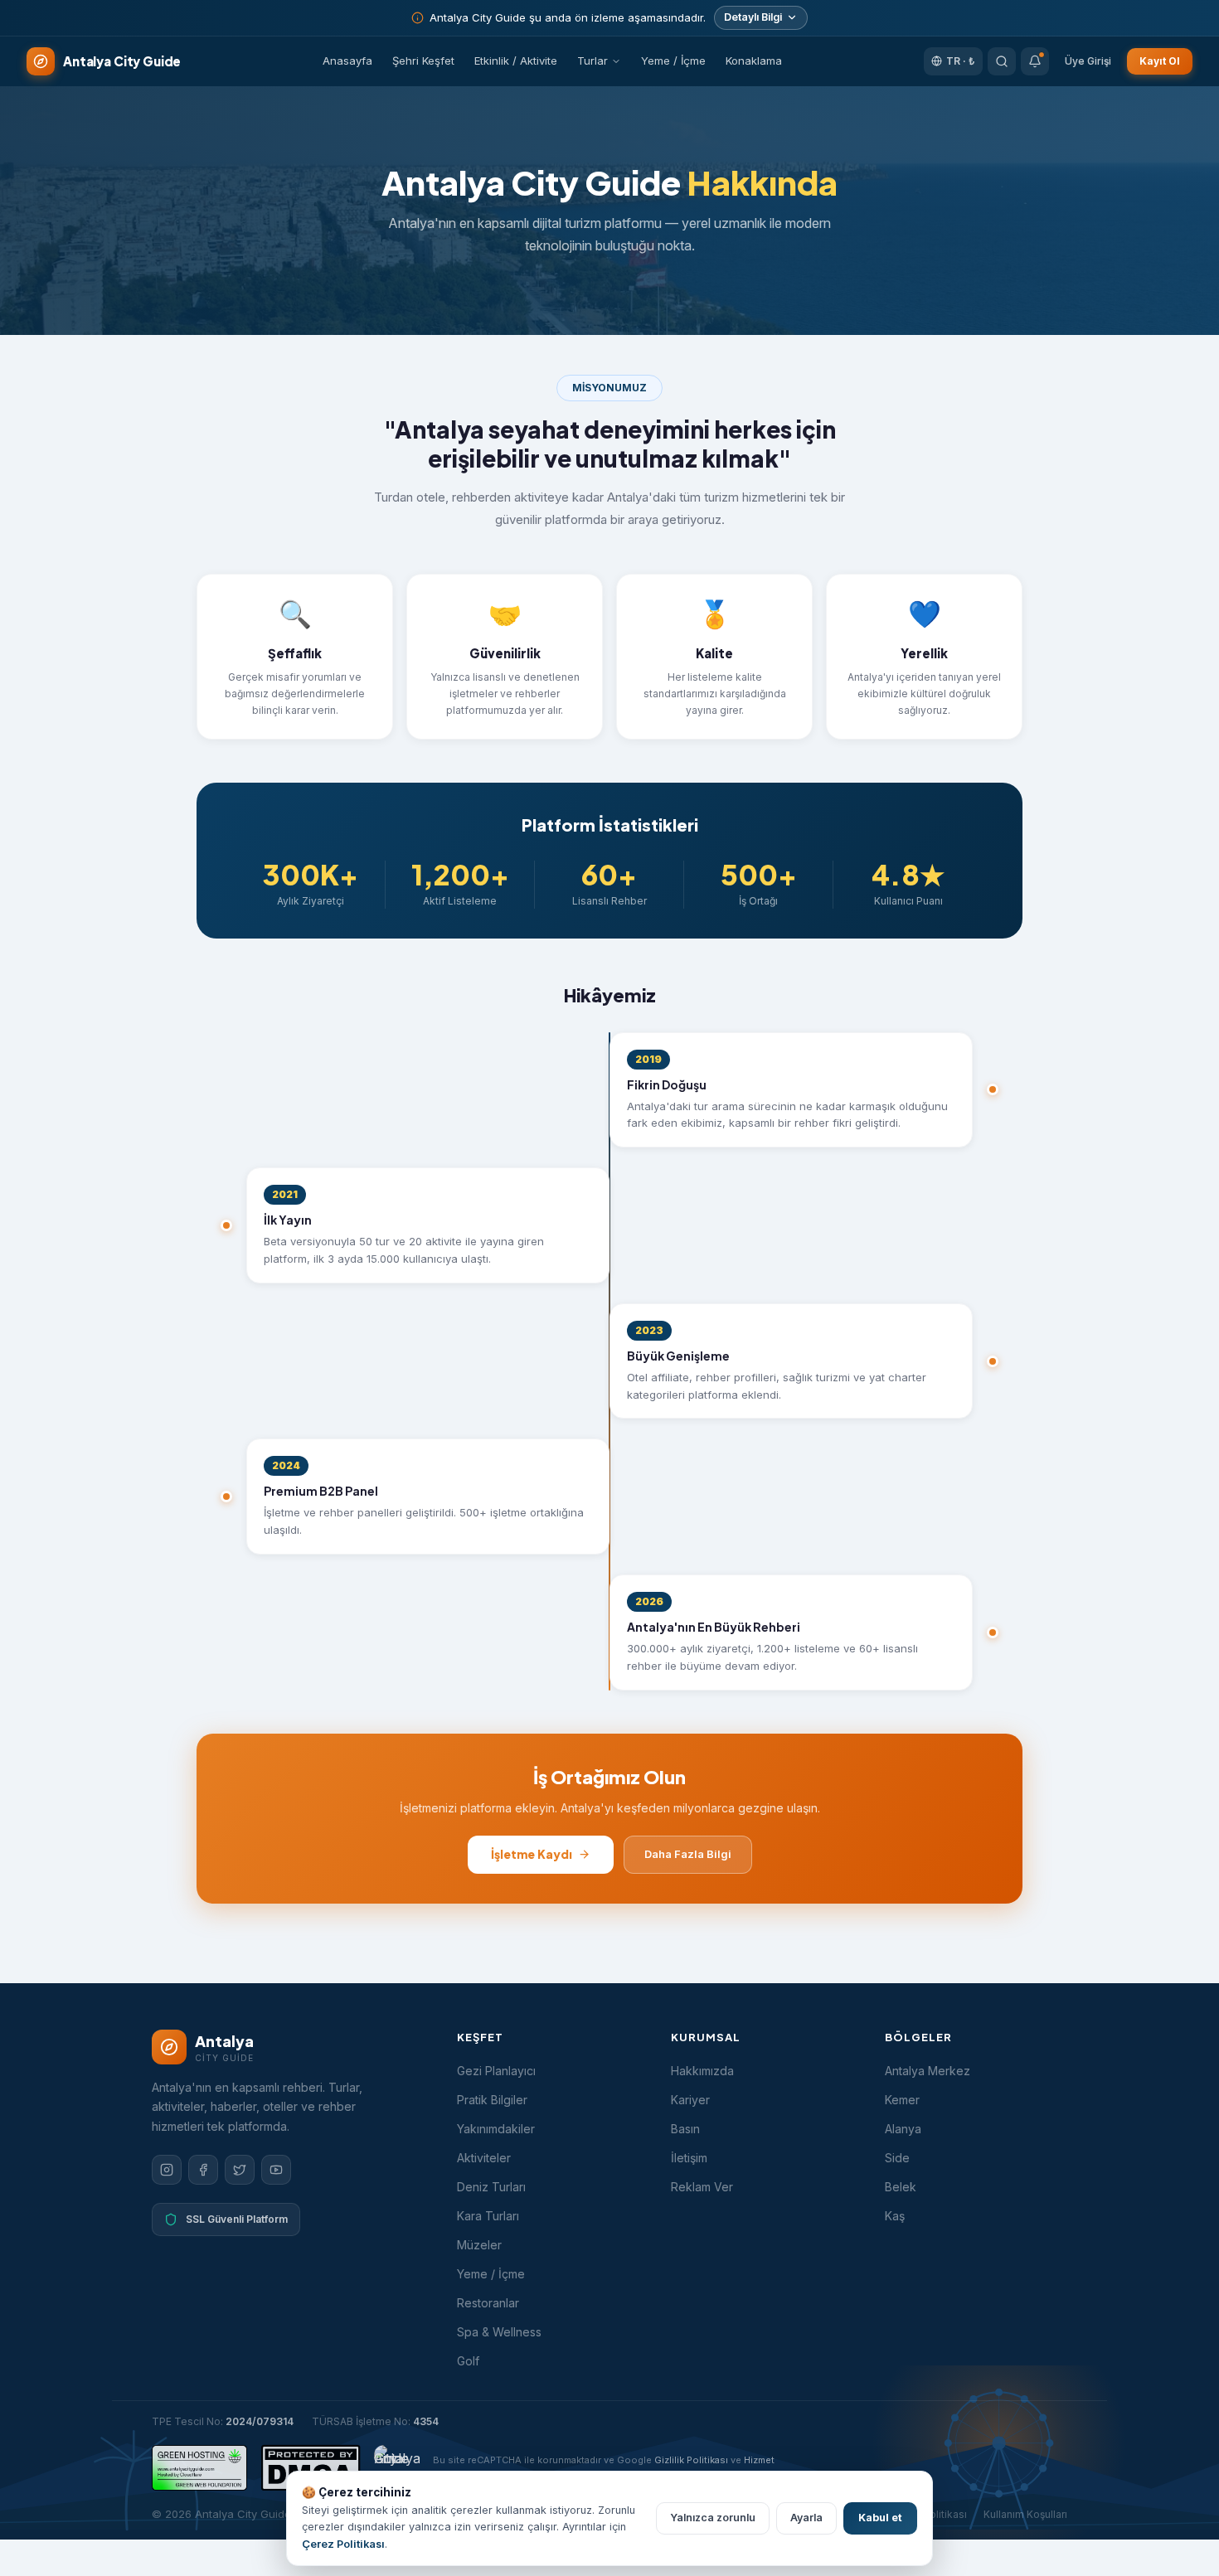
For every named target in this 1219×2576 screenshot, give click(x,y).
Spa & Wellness (499, 2332)
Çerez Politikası (343, 2544)
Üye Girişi (1088, 61)
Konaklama (754, 61)
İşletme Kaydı (532, 1854)
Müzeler (479, 2245)
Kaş (895, 2216)
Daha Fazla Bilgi (688, 1854)
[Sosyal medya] (167, 2170)
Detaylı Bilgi (753, 17)
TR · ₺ (961, 61)
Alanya (903, 2129)
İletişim (689, 2158)
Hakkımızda (702, 2071)
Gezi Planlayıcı (496, 2071)
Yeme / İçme (673, 61)
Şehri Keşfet (423, 61)
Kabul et (880, 2518)
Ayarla (806, 2518)
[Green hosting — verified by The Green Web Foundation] (199, 2468)
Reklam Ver (702, 2187)
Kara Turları (488, 2216)
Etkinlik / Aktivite (516, 61)
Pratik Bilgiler (492, 2100)
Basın (685, 2129)
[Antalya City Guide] (397, 2468)
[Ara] (1002, 61)
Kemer (902, 2100)
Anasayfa (347, 61)
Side (897, 2158)
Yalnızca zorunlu (713, 2518)
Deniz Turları (491, 2187)
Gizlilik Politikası (691, 2460)
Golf (468, 2361)
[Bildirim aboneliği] (1035, 61)
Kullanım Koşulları (1025, 2514)
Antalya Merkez (928, 2071)
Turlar (593, 61)
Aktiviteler (484, 2158)
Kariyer (690, 2100)
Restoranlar (488, 2303)
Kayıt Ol (1160, 61)
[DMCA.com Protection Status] (311, 2468)
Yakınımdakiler (496, 2129)
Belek (901, 2187)
